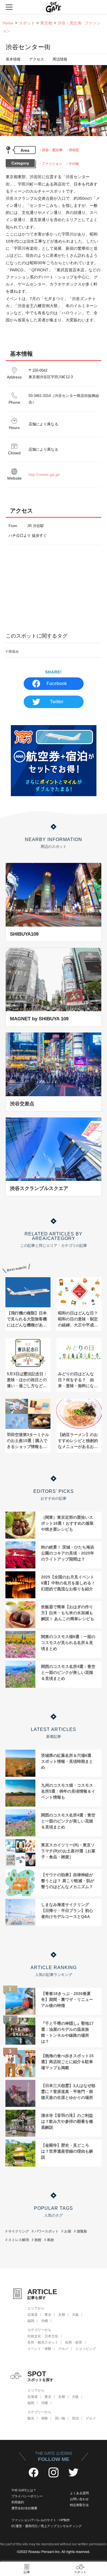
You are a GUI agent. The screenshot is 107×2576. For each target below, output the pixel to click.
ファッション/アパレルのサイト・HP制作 (41, 2520)
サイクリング (19, 2231)
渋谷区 (74, 150)
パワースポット (47, 2231)
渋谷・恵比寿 (52, 150)
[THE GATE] (54, 7)
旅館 (38, 2240)
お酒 (68, 2231)
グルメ (63, 2349)
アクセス (37, 59)
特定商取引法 (79, 2505)
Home (8, 23)
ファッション (52, 164)
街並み (14, 652)
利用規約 (18, 2502)
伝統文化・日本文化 (43, 2336)
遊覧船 (82, 2231)
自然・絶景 (74, 2342)
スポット (27, 23)
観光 (31, 2418)
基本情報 (13, 59)
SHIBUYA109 (24, 934)
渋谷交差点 (22, 1104)
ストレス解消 (19, 2240)
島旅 (51, 2240)
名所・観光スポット (43, 2342)
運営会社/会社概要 (24, 2508)
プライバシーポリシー (27, 2496)
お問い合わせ (79, 2499)
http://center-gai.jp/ (44, 475)
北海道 (33, 2315)
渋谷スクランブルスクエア (39, 1188)
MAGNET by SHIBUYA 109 (39, 1019)
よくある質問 (79, 2493)
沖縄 (45, 2321)
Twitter (57, 702)
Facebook (57, 683)
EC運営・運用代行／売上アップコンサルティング (47, 2526)
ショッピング (86, 2349)
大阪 (75, 2315)
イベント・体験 (39, 2349)
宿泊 (75, 2418)
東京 (48, 2315)
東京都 (46, 23)
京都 (62, 2315)
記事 (27, 2572)
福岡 (31, 2321)
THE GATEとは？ (24, 2490)
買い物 (60, 2418)
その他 (74, 164)
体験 (45, 2418)
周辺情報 (60, 59)
